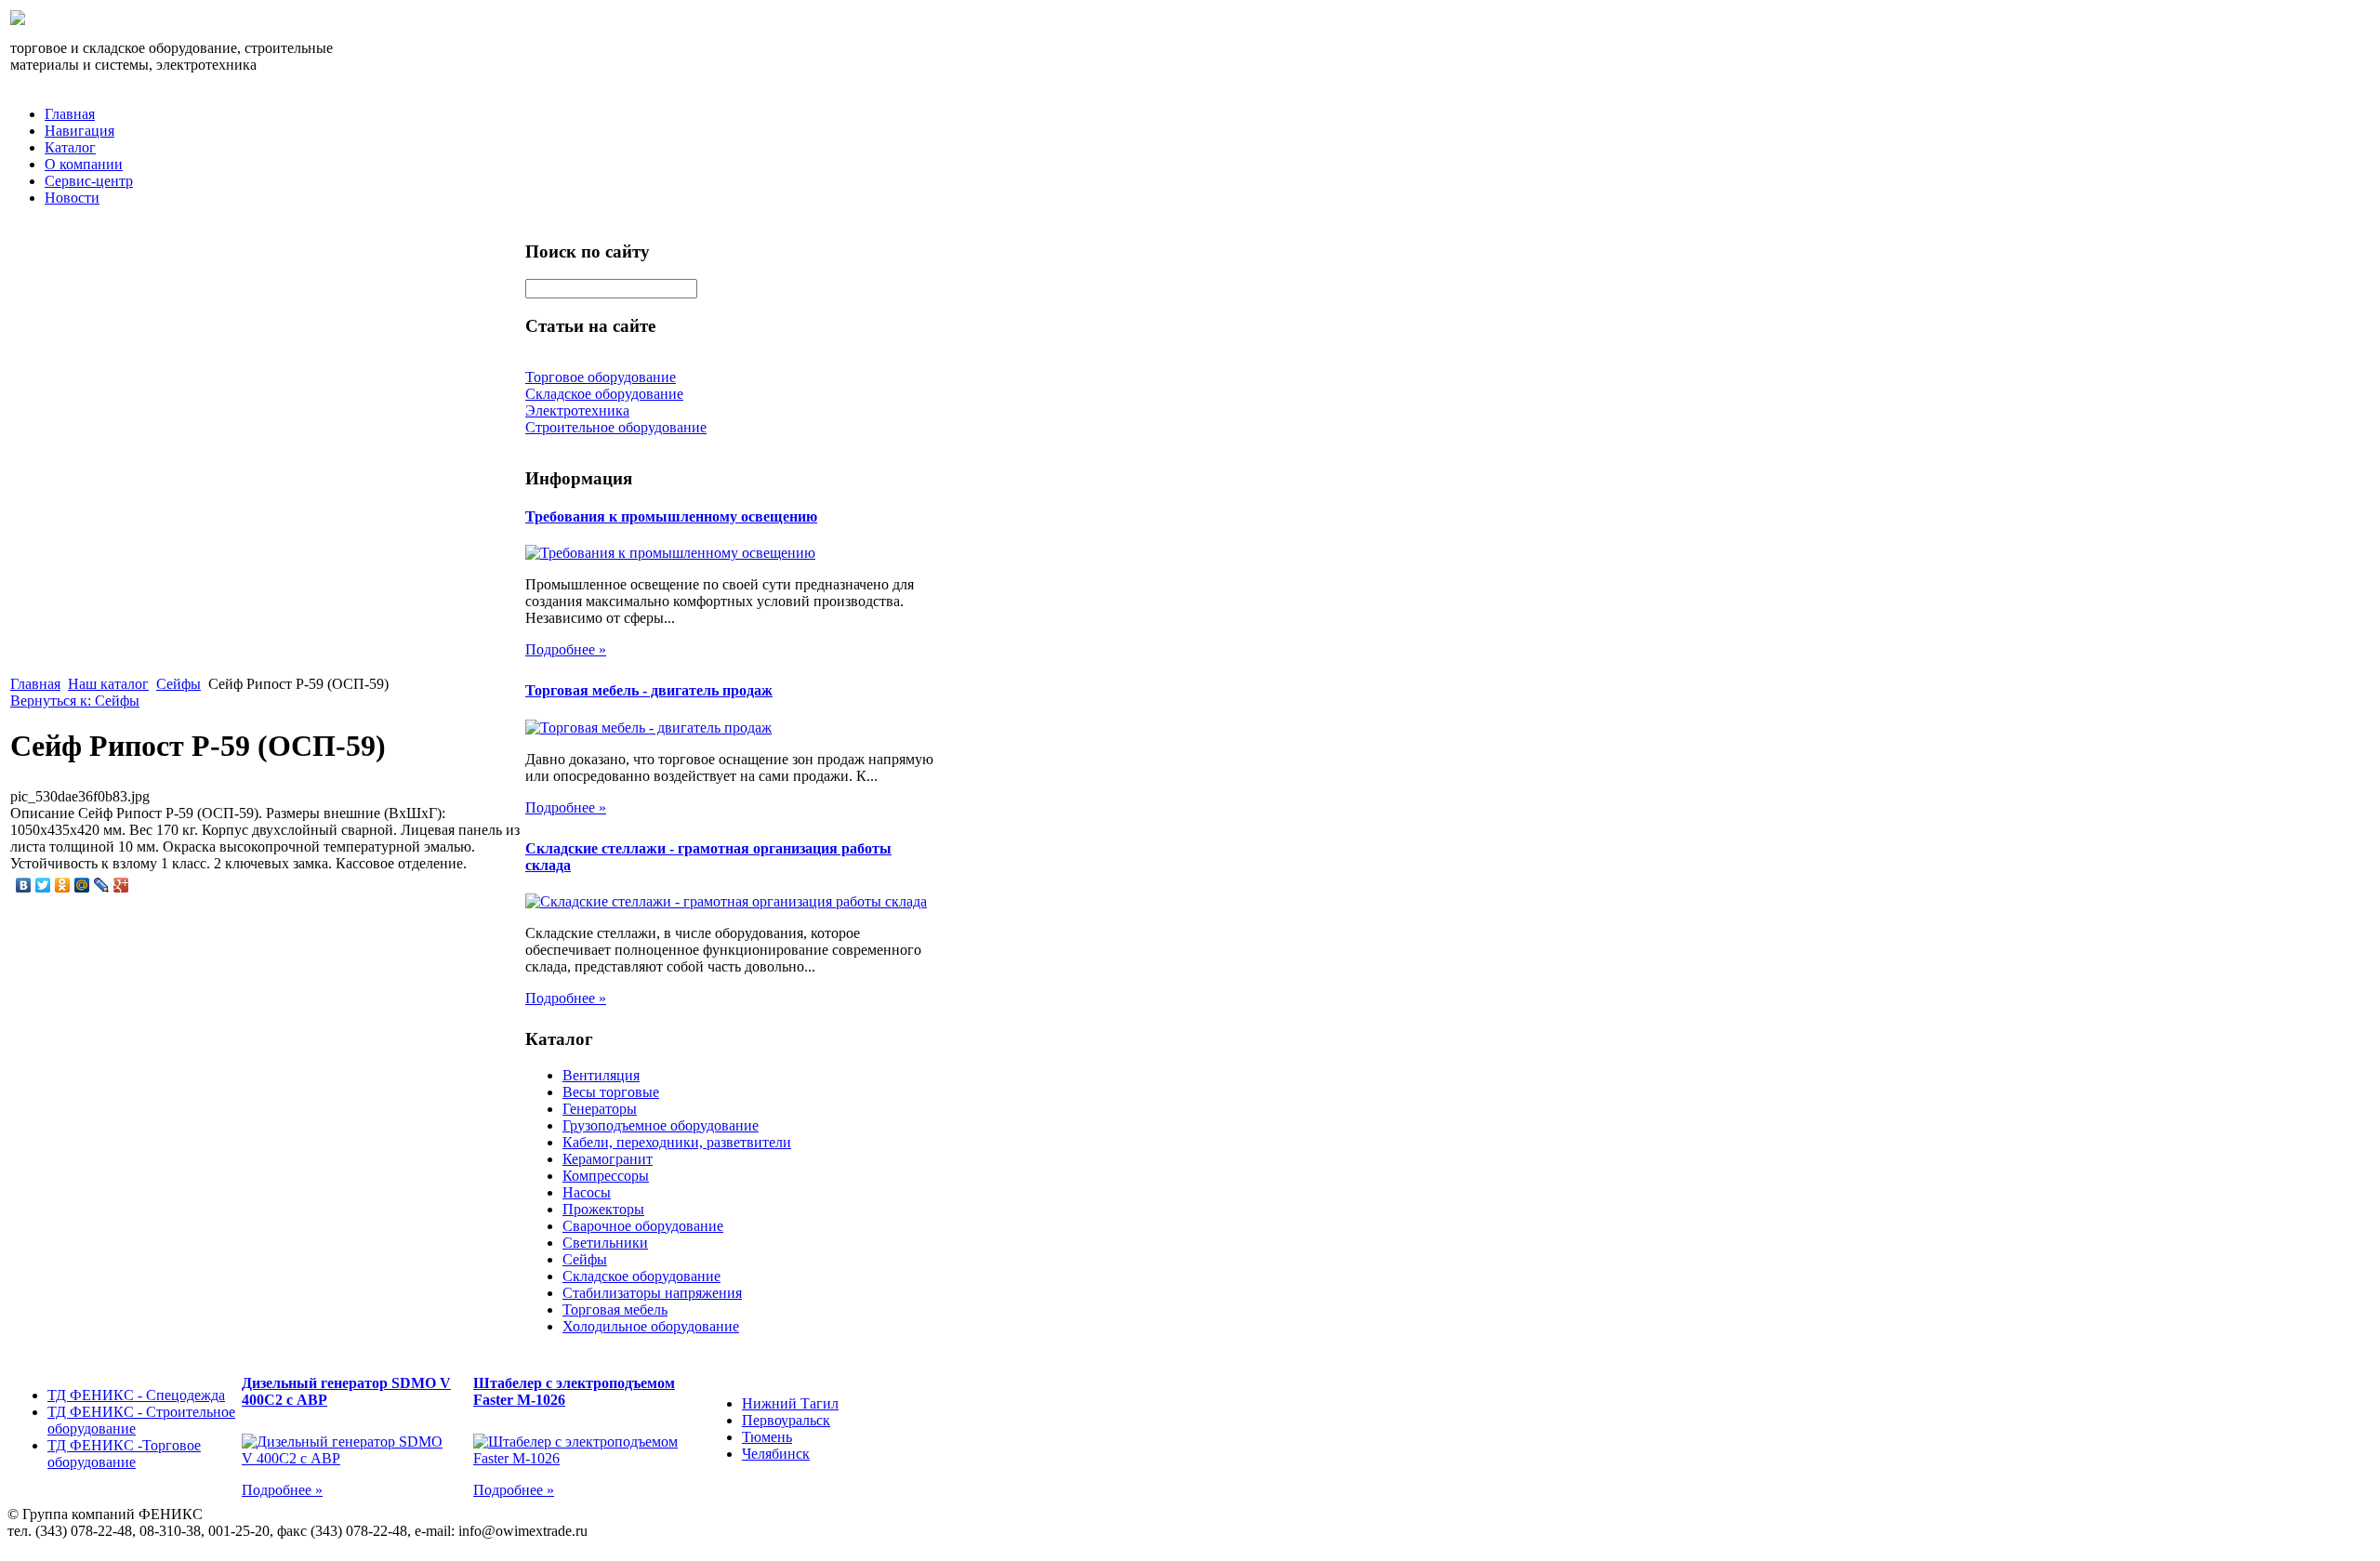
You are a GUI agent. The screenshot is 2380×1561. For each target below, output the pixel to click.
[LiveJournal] (102, 885)
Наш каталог (108, 684)
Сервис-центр (89, 181)
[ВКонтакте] (24, 885)
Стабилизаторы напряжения (652, 1293)
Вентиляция (601, 1075)
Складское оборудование (641, 1276)
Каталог (70, 147)
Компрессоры (606, 1176)
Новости (72, 198)
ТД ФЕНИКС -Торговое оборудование (124, 1454)
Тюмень (767, 1437)
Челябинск (776, 1454)
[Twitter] (43, 885)
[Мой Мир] (82, 885)
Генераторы (600, 1109)
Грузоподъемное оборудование (661, 1125)
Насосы (587, 1192)
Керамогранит (608, 1159)
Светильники (605, 1243)
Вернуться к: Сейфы (75, 701)
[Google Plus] (121, 885)
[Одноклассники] (63, 885)
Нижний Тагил (790, 1403)
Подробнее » (566, 649)
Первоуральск (786, 1420)
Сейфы (178, 684)
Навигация (79, 131)
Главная (70, 114)
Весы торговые (611, 1092)
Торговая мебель (615, 1310)
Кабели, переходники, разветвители (677, 1142)
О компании (84, 164)
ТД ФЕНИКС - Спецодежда (136, 1395)
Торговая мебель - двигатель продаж (649, 690)
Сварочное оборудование (643, 1226)
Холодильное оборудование (651, 1326)
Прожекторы (603, 1209)
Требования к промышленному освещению (671, 516)
